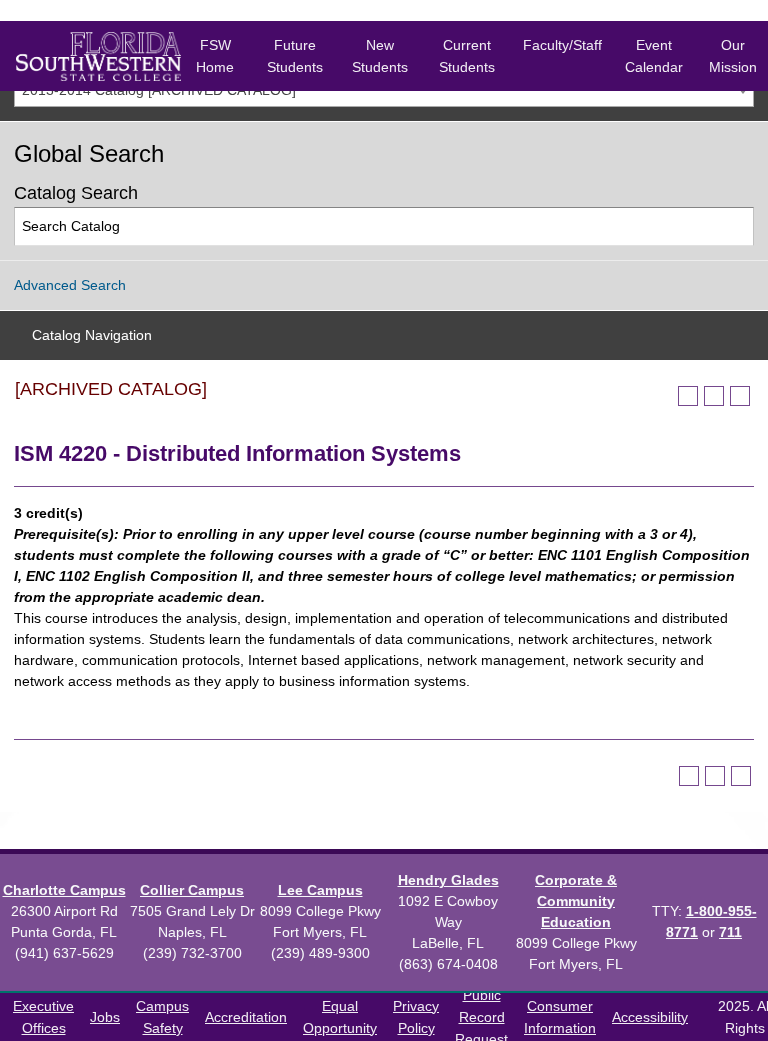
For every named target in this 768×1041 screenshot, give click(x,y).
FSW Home (215, 56)
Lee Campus (320, 890)
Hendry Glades (448, 880)
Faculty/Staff (562, 45)
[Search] (735, 226)
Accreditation (246, 1017)
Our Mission (733, 56)
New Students (380, 56)
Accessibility (650, 1017)
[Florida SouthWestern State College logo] (82, 56)
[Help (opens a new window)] (740, 396)
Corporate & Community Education (576, 901)
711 (730, 932)
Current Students (467, 56)
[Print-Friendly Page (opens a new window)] (714, 396)
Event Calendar (654, 56)
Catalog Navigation (92, 335)
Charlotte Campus (64, 890)
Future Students (295, 56)
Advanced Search (70, 285)
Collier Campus (192, 890)
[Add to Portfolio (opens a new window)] (688, 396)
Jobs (105, 1017)
